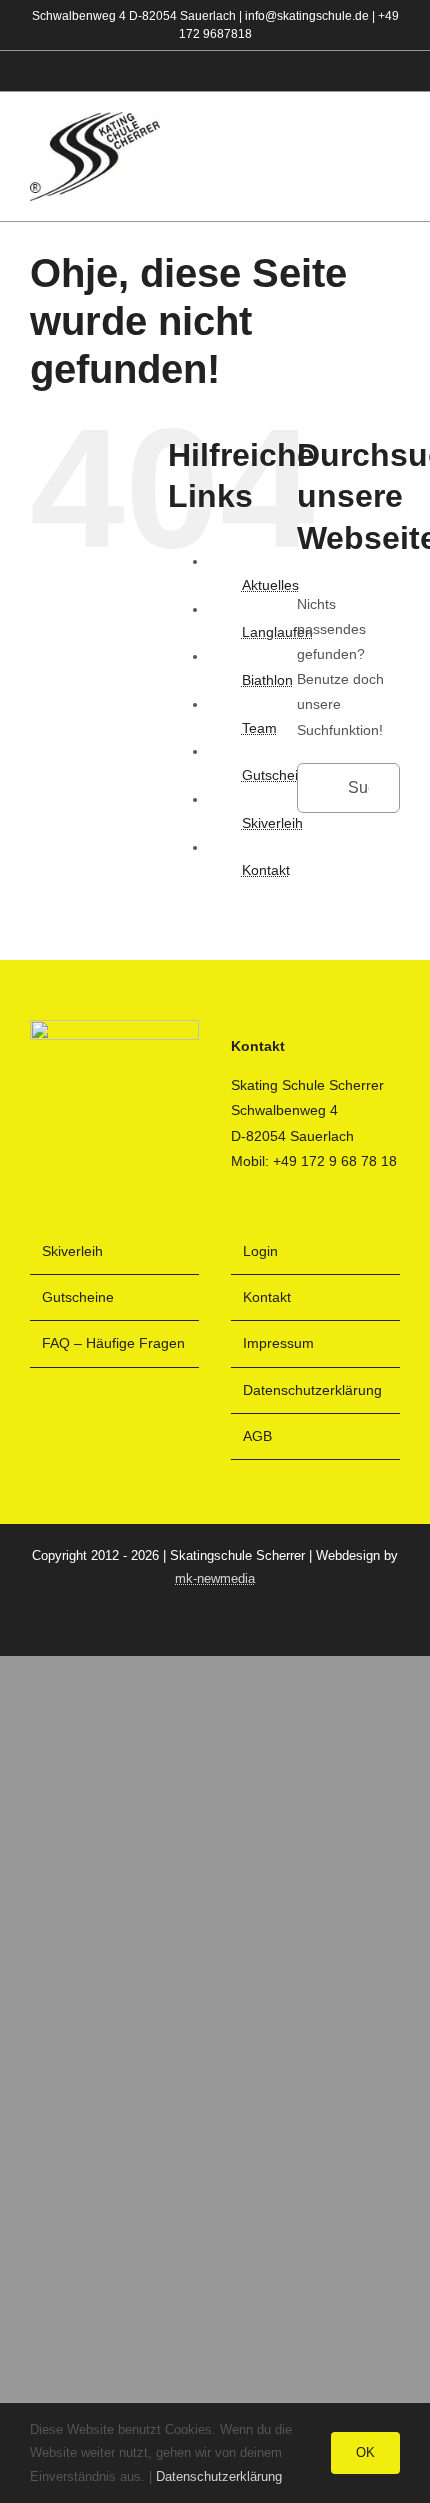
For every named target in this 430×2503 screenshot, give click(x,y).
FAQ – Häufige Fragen (113, 1343)
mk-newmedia (215, 1578)
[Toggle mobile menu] (392, 157)
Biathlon (267, 680)
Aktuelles (270, 585)
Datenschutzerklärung (312, 1390)
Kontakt (266, 870)
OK (365, 2452)
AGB (257, 1436)
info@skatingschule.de (307, 16)
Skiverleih (272, 823)
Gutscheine (278, 775)
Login (260, 1251)
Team (259, 728)
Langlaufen (277, 632)
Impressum (278, 1343)
